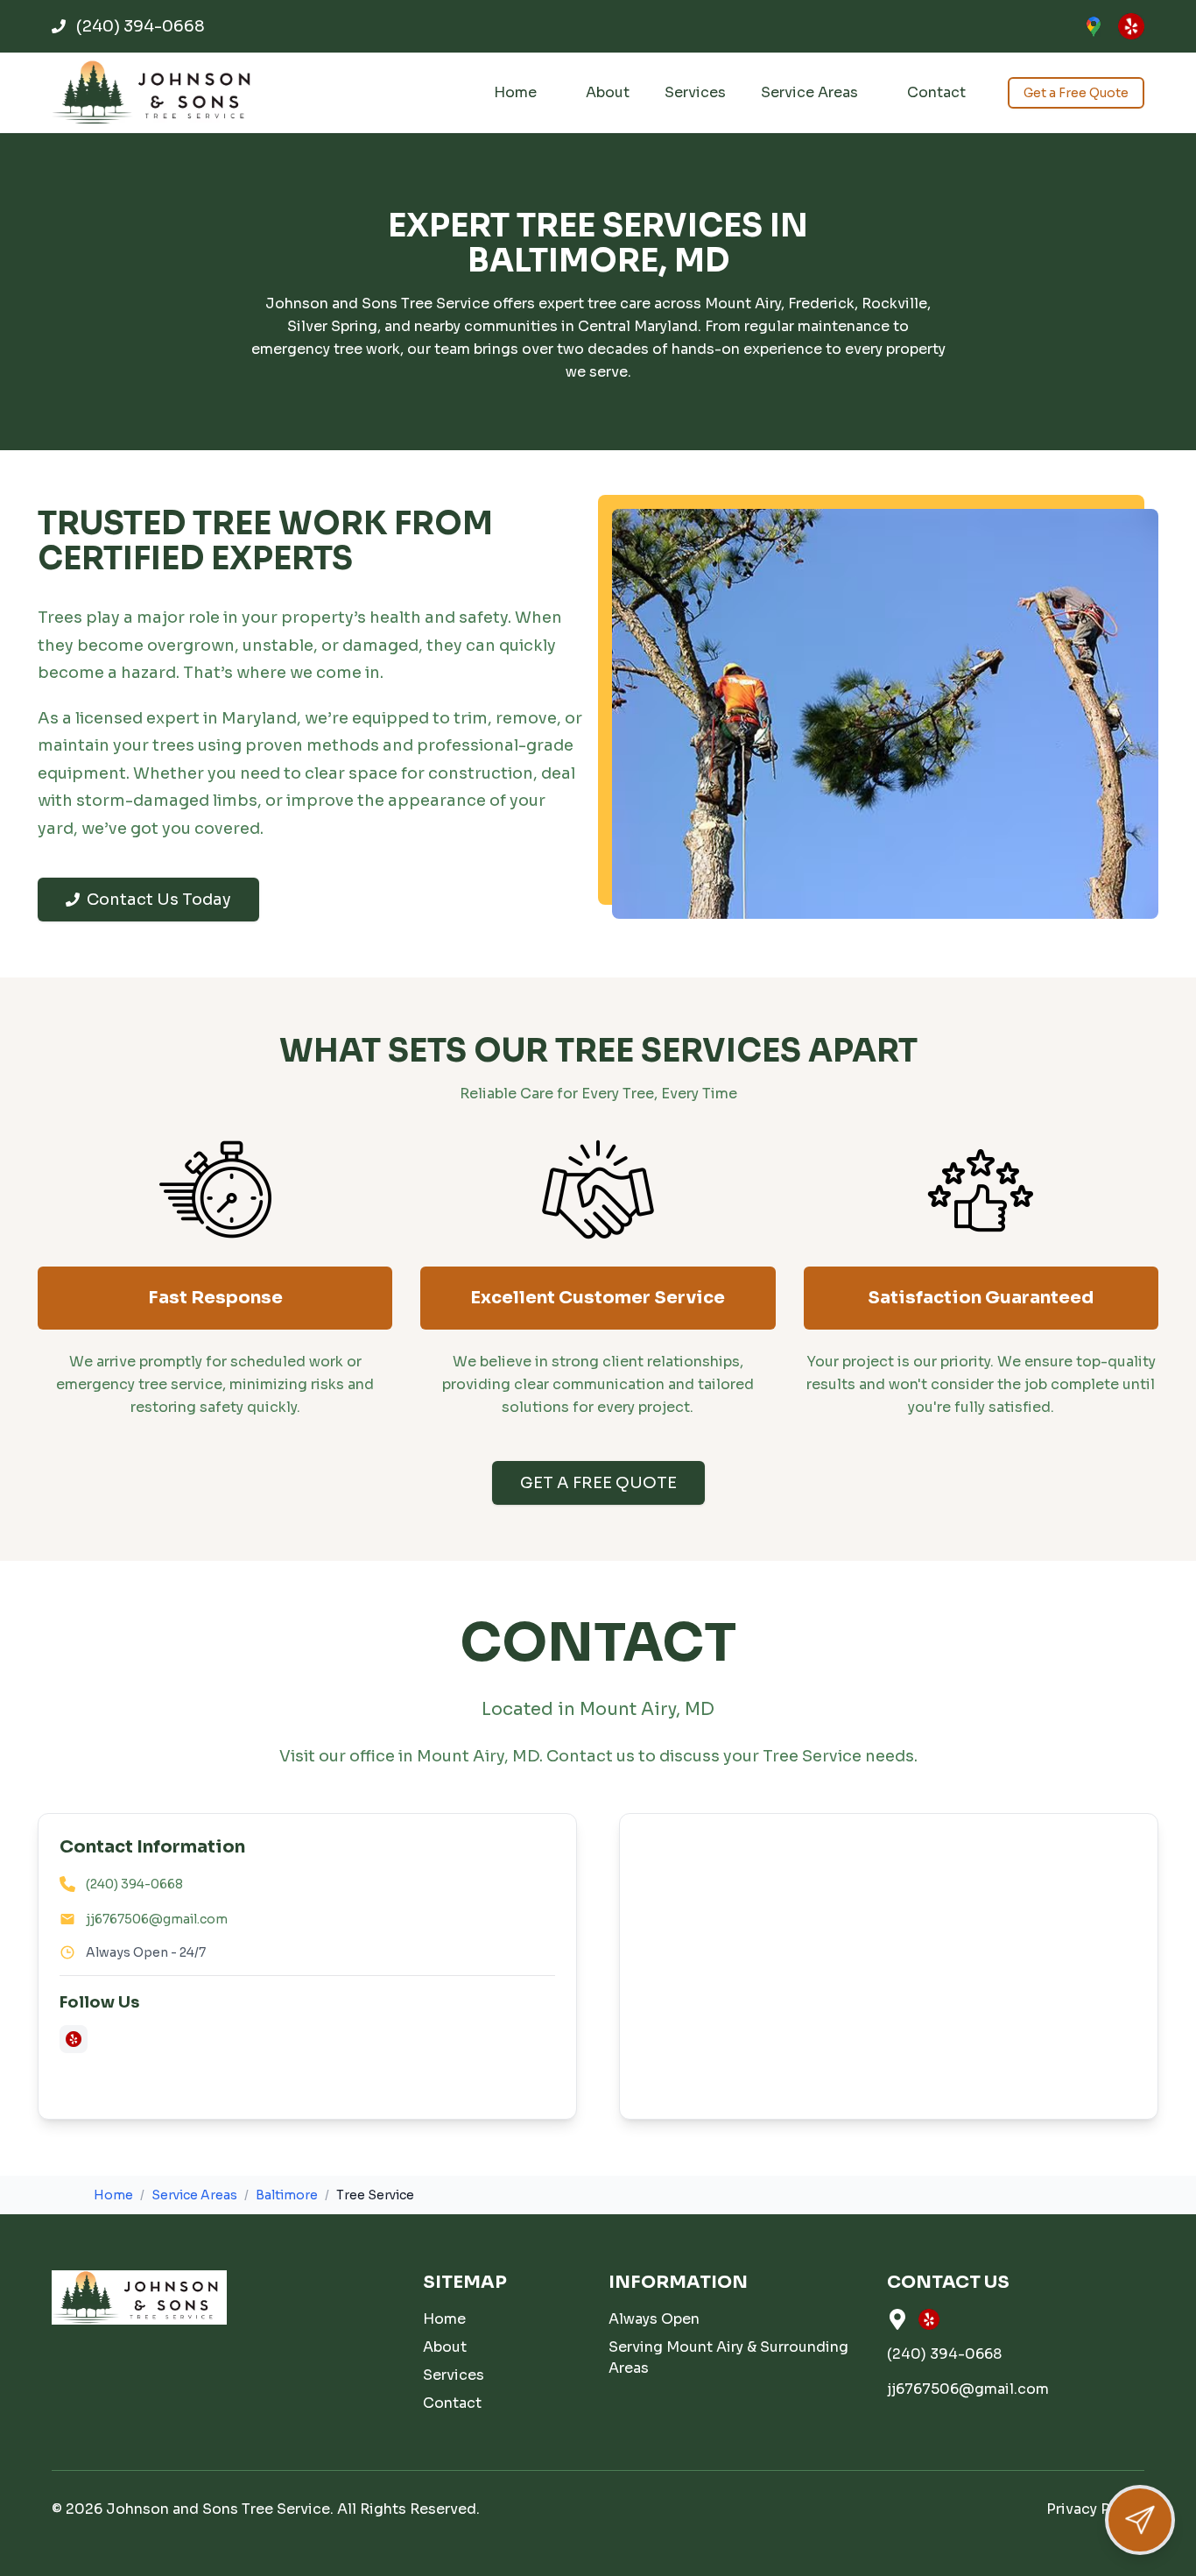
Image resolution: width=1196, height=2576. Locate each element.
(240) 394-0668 (134, 1884)
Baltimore (287, 2195)
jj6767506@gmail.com (157, 1919)
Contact (936, 92)
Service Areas (809, 92)
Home (515, 92)
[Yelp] (1131, 26)
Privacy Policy (1095, 2509)
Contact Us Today (159, 900)
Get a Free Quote (1076, 93)
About (608, 92)
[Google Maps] (1094, 26)
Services (695, 92)
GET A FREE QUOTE (598, 1483)
